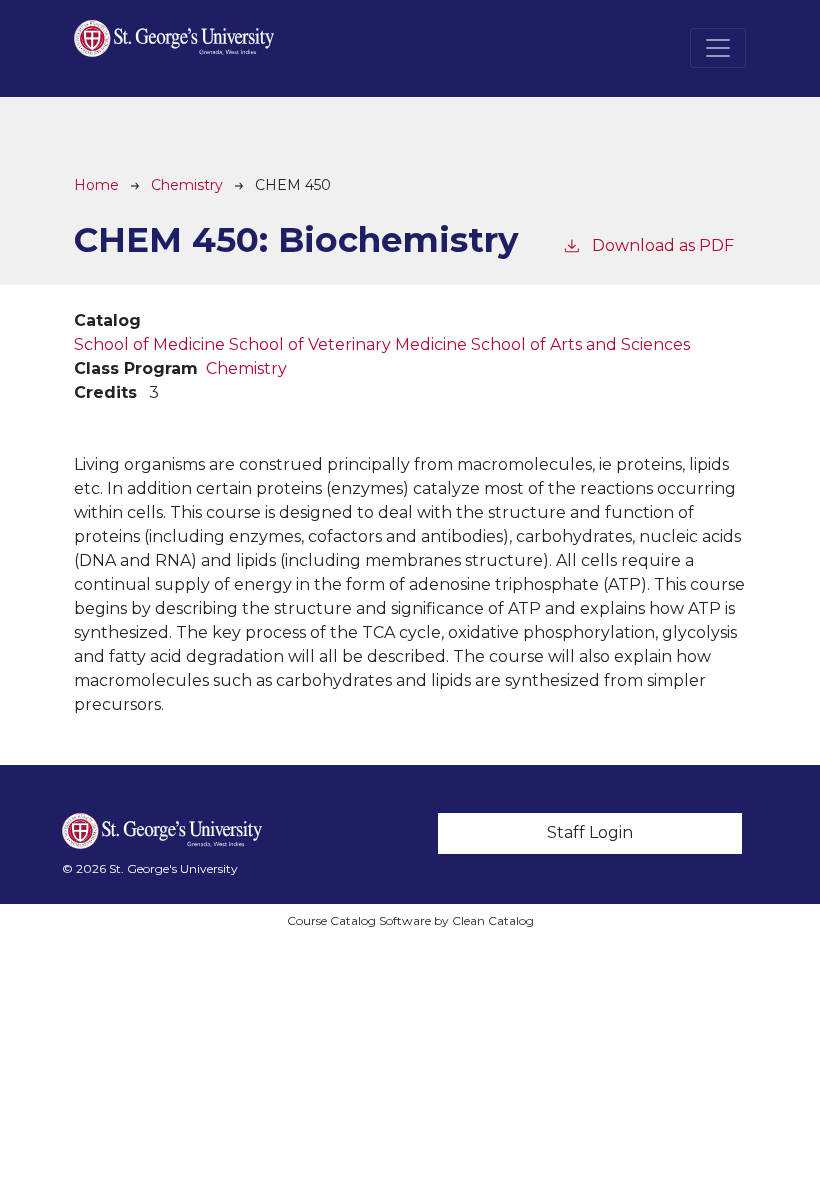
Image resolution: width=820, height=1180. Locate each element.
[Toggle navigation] (718, 48)
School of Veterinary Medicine (348, 344)
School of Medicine (149, 344)
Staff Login (590, 832)
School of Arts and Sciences (580, 344)
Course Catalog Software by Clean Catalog (410, 920)
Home (96, 185)
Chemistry (187, 185)
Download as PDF (663, 245)
